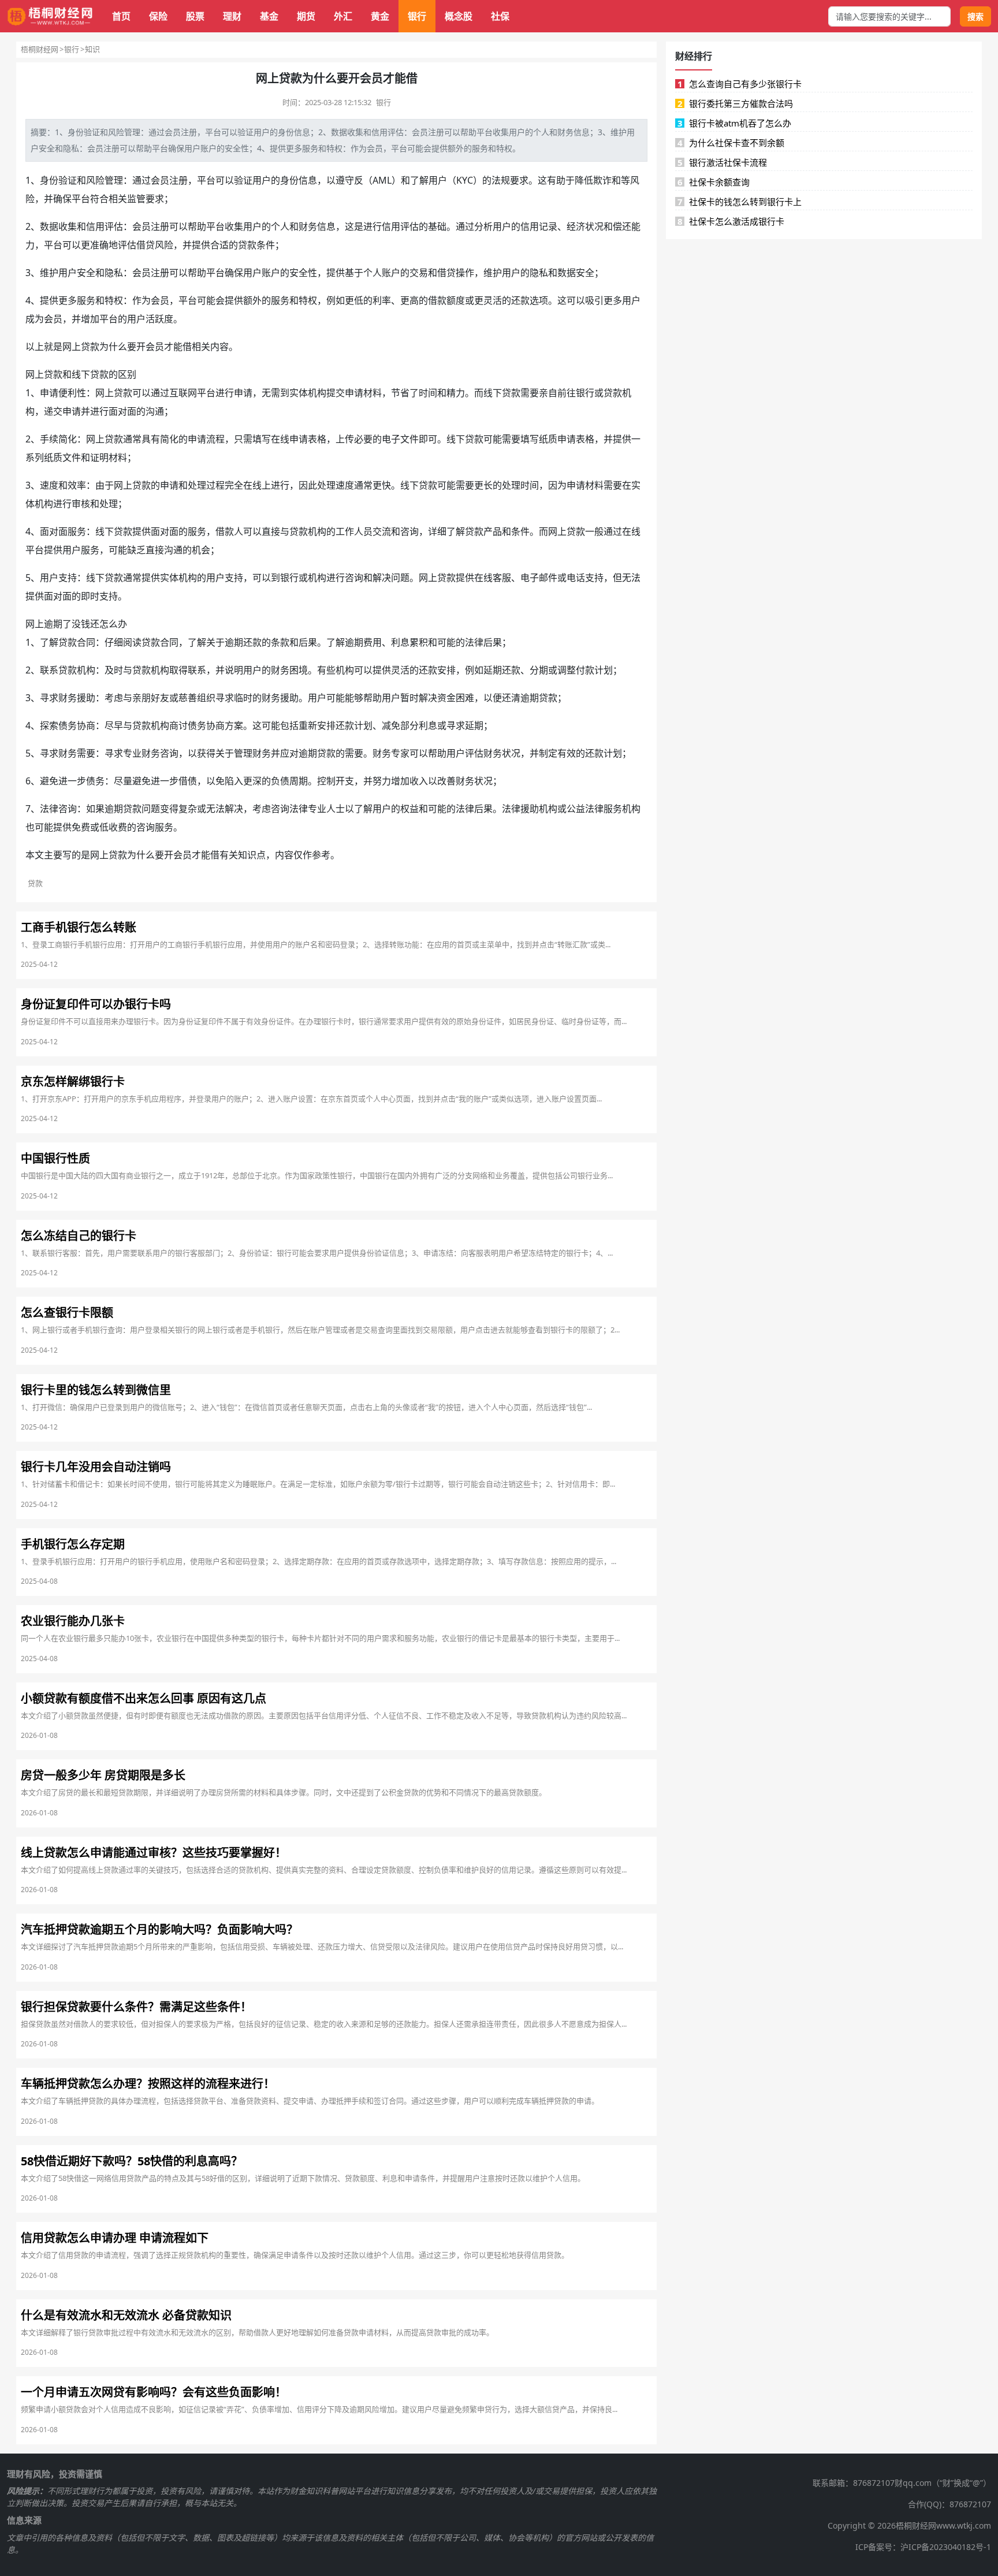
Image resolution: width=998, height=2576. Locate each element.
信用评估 (388, 132)
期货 (306, 16)
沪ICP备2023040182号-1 (946, 2547)
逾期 (53, 624)
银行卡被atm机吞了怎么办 (735, 123)
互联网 (183, 393)
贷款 (247, 245)
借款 (437, 300)
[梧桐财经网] (50, 16)
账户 (208, 148)
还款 (520, 300)
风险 (116, 132)
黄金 (380, 16)
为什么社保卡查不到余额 (731, 143)
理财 (232, 16)
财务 (565, 132)
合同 (86, 642)
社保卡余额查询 (714, 182)
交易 (419, 273)
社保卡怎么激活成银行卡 (731, 221)
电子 (391, 439)
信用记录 (539, 226)
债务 (68, 725)
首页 (121, 16)
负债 (280, 781)
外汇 (343, 16)
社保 (500, 16)
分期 (539, 670)
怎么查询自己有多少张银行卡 (740, 84)
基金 (269, 16)
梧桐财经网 (40, 49)
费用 (373, 642)
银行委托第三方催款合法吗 (736, 103)
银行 (417, 16)
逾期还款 (243, 642)
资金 (446, 698)
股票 (195, 16)
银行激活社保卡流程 (723, 162)
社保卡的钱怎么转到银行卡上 (740, 202)
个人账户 (382, 273)
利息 (400, 642)
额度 (456, 300)
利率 (382, 300)
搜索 (975, 16)
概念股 (459, 16)
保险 (158, 16)
